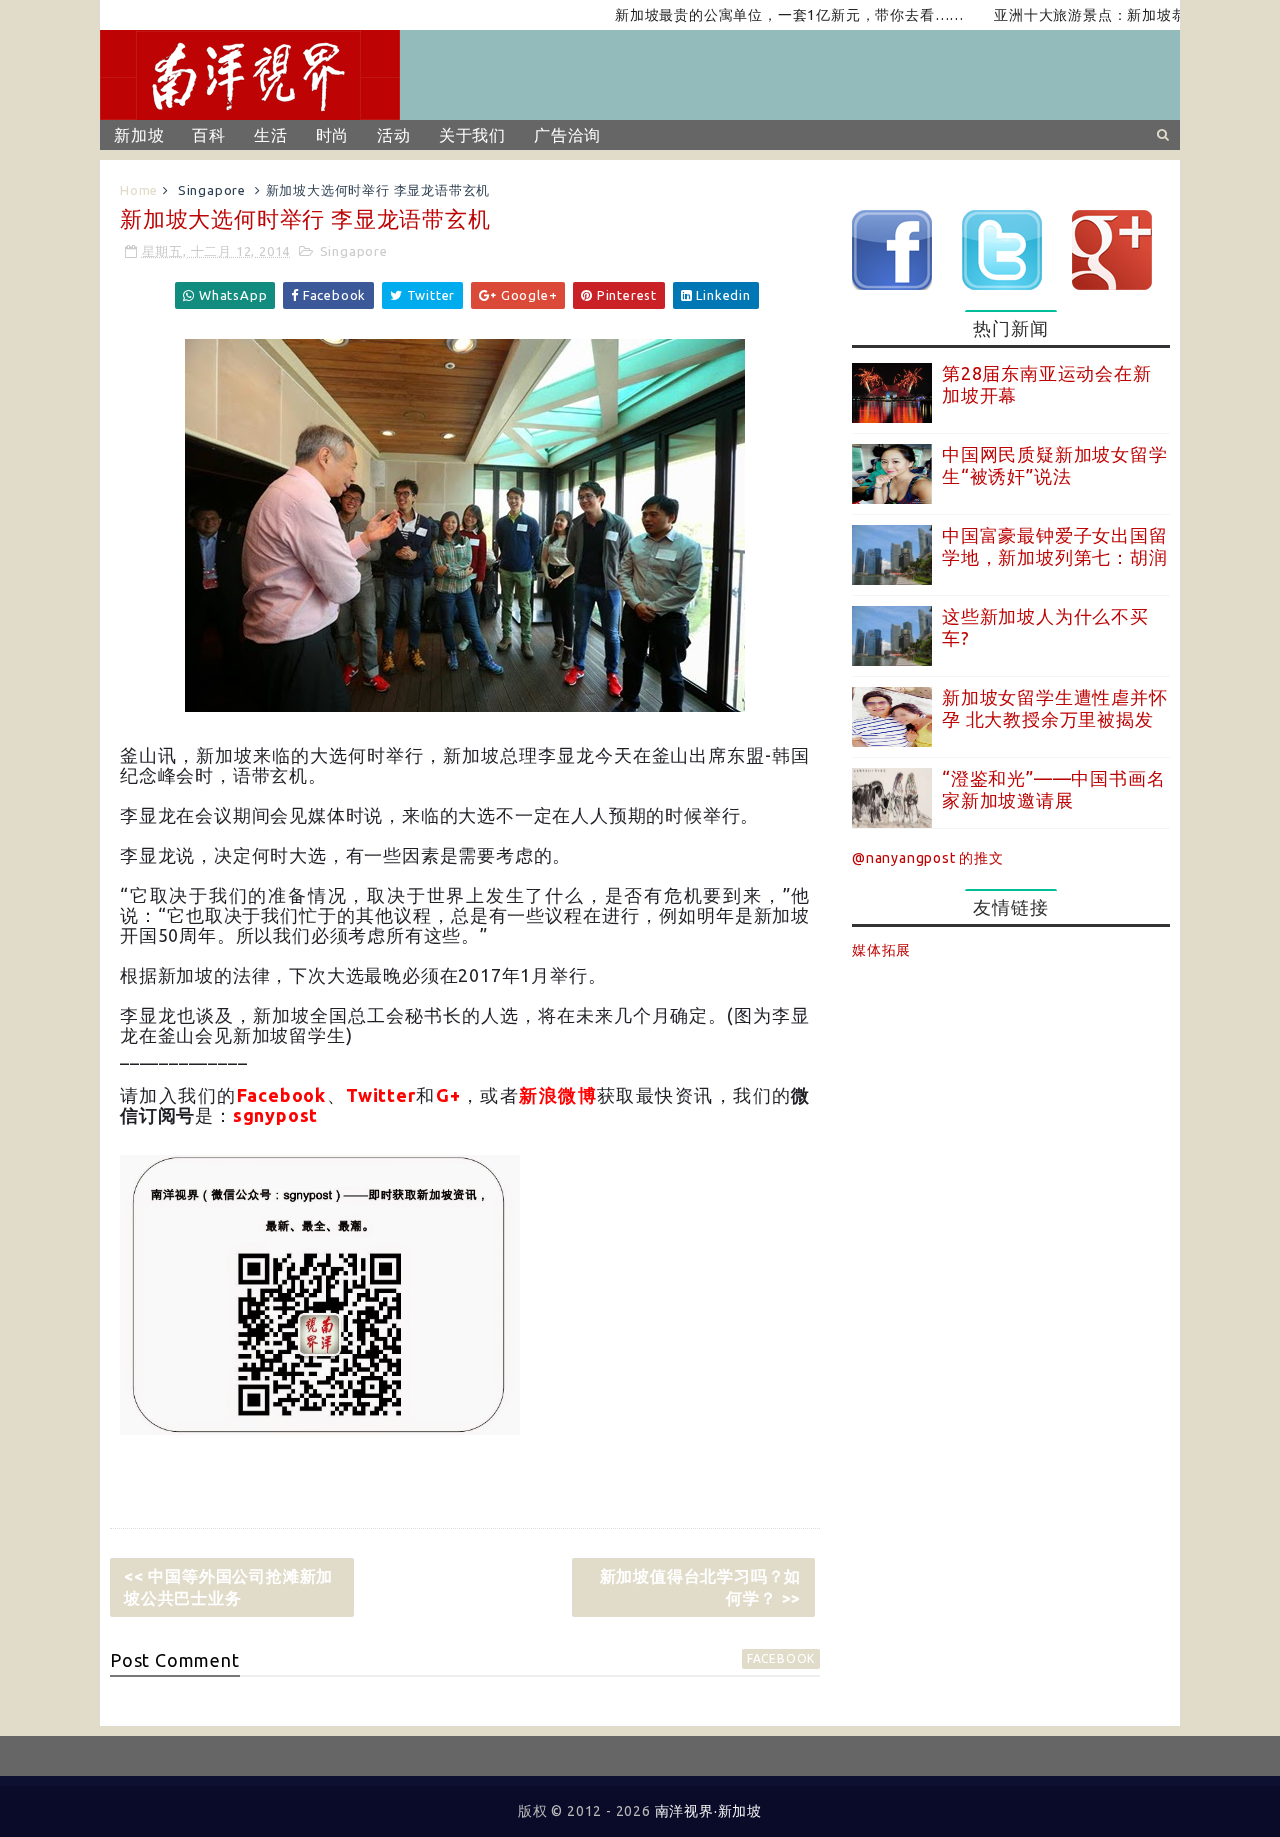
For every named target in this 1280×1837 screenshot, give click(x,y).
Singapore (212, 190)
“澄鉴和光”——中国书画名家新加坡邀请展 (1053, 789)
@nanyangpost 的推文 (928, 858)
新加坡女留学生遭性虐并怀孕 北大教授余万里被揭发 (1055, 708)
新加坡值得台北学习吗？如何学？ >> (701, 1587)
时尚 (333, 135)
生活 (271, 135)
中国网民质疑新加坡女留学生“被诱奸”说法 (1055, 465)
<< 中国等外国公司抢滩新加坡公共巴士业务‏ (228, 1587)
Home (139, 190)
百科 (209, 135)
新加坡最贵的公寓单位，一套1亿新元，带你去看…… (757, 15)
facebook (781, 1658)
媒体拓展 (881, 950)
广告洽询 (567, 135)
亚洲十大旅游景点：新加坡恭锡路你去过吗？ (1110, 15)
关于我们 (472, 135)
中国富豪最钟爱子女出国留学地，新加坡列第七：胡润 (1055, 546)
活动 (394, 135)
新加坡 (139, 135)
